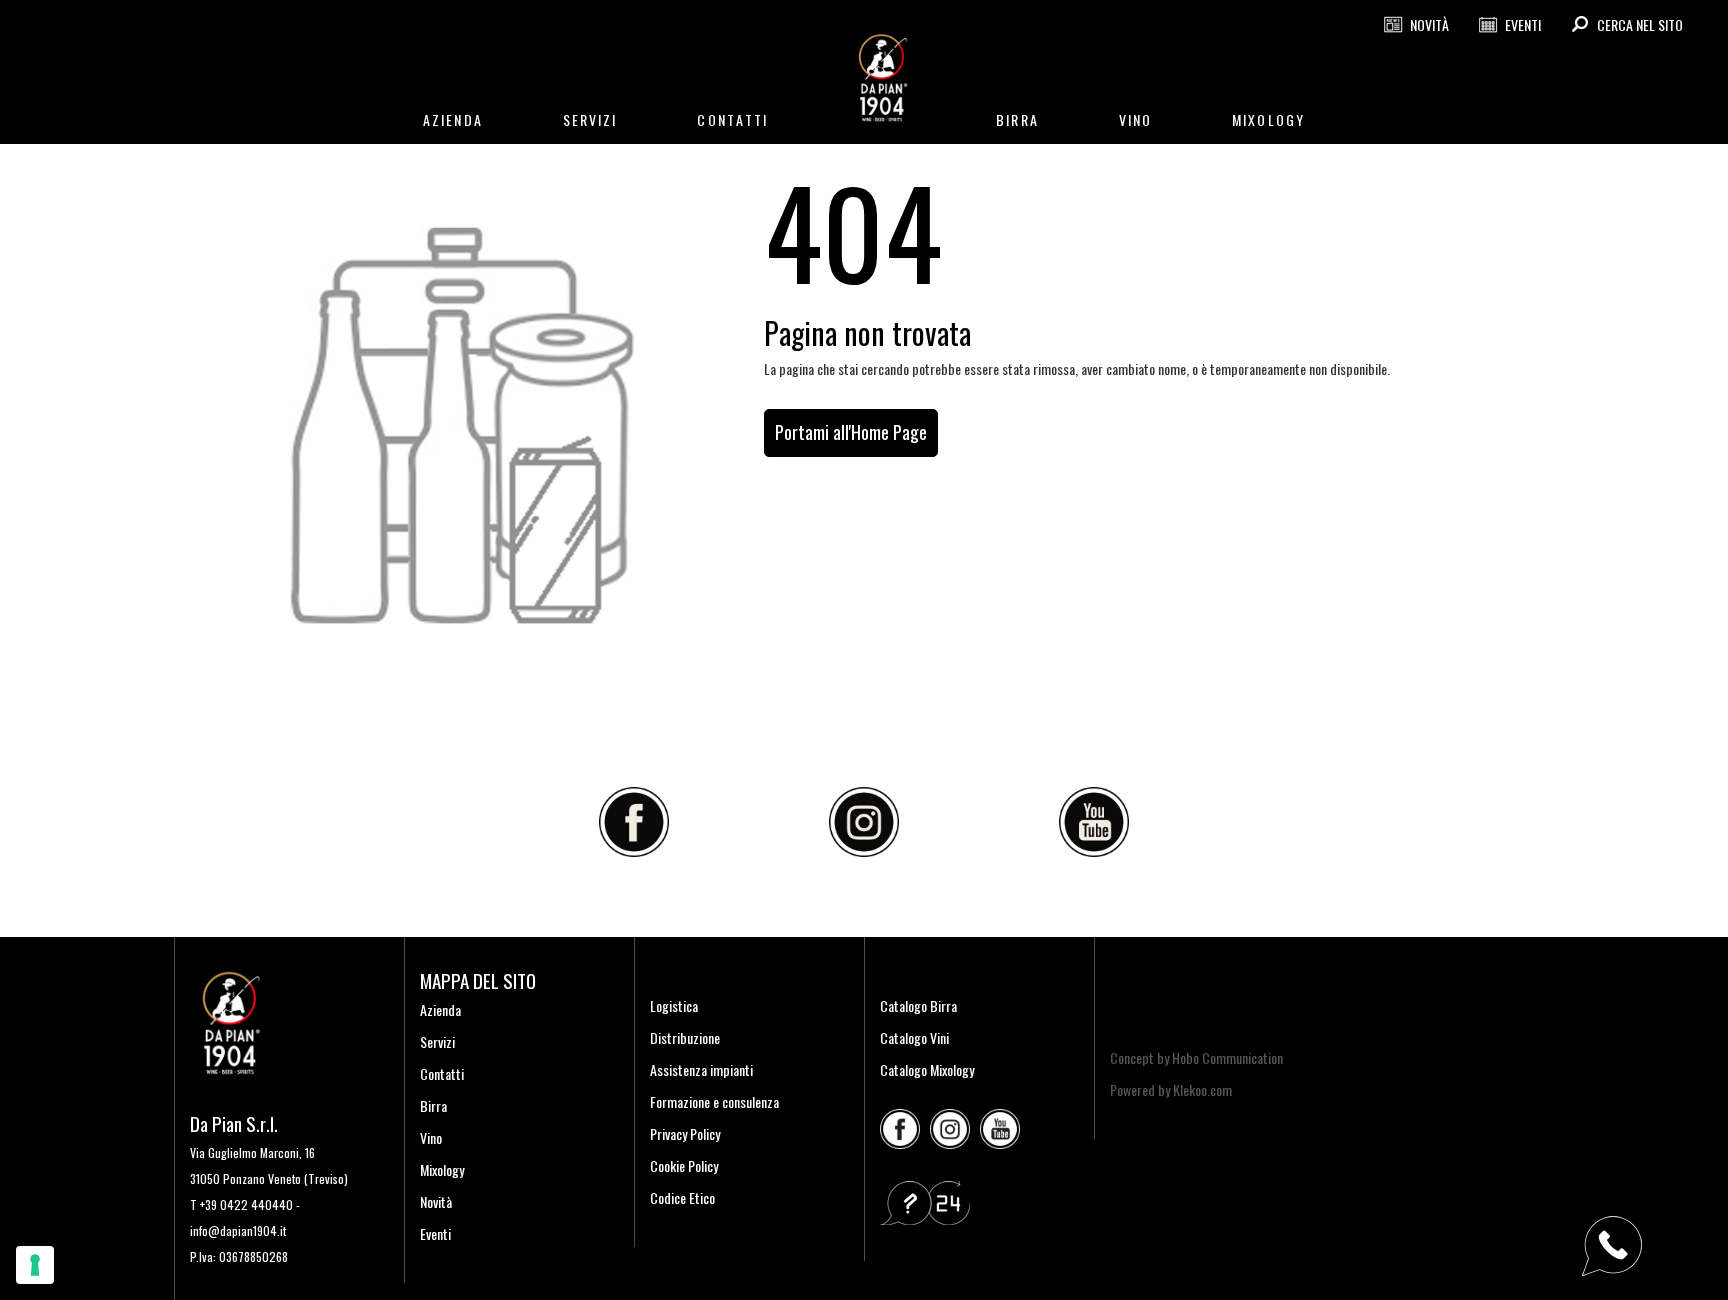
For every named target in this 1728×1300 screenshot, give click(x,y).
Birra (433, 1105)
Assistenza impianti (701, 1069)
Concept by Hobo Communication (1196, 1057)
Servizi (437, 1041)
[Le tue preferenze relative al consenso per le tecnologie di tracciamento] (35, 1265)
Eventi (435, 1233)
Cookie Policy (684, 1165)
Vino (431, 1137)
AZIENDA (453, 119)
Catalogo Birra (918, 1005)
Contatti (442, 1073)
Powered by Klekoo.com (1171, 1089)
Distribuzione (685, 1037)
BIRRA (1017, 119)
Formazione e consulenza (714, 1101)
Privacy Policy (685, 1133)
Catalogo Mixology (927, 1069)
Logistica (674, 1005)
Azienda (440, 1009)
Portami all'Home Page (851, 432)
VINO (1135, 119)
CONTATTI (732, 119)
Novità (436, 1201)
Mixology (442, 1169)
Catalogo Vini (914, 1037)
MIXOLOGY (1268, 119)
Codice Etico (682, 1197)
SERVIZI (590, 119)
